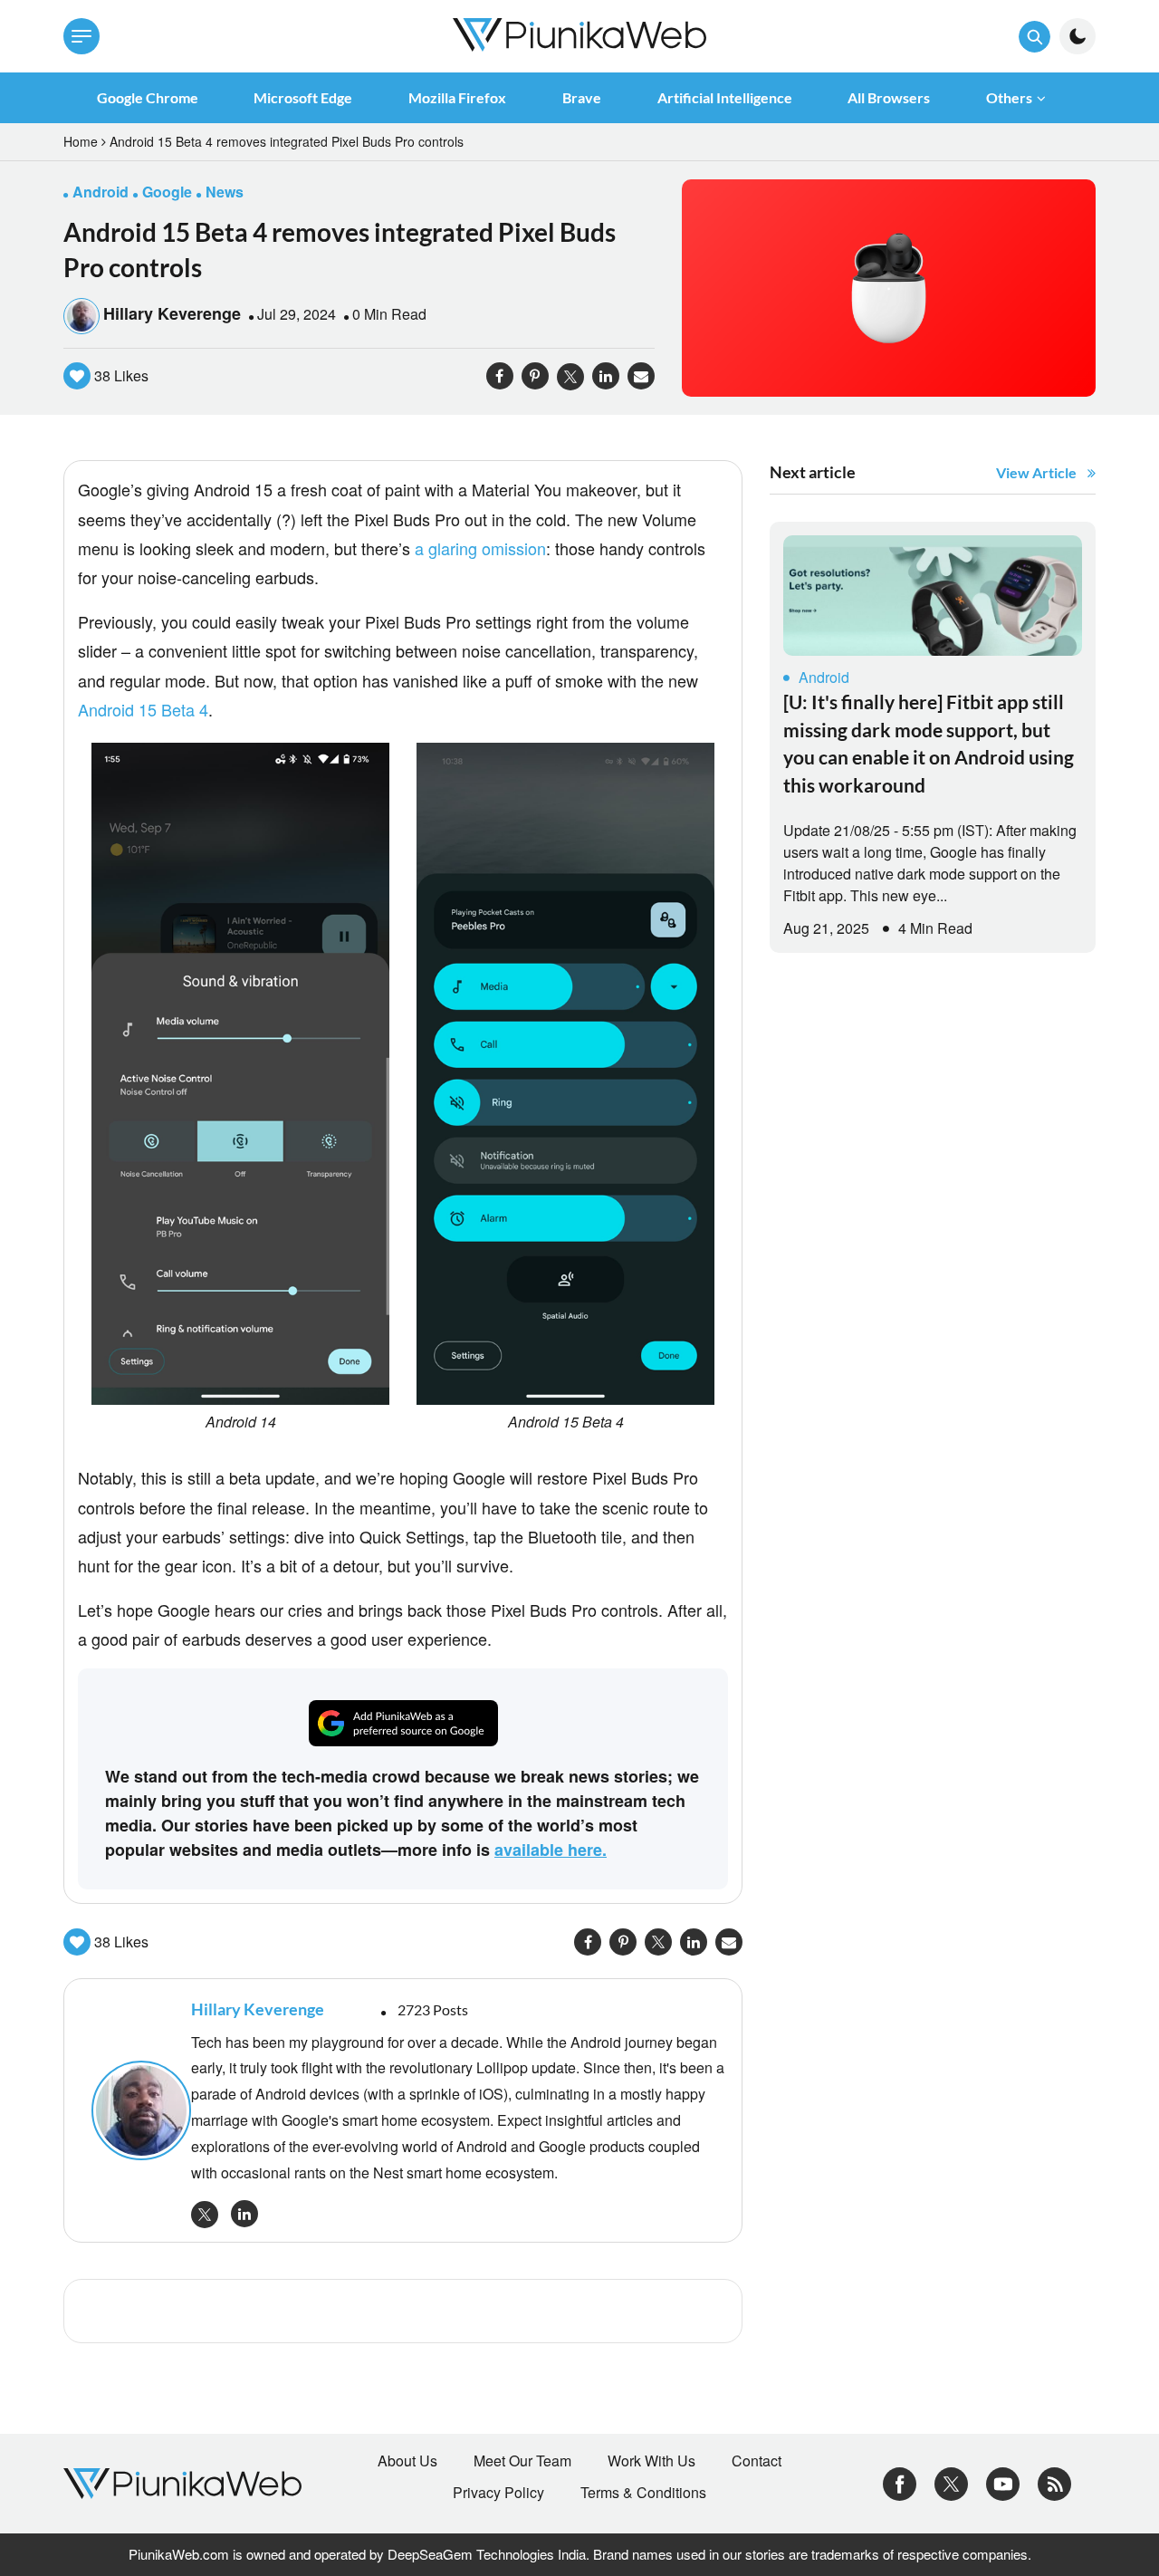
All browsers (889, 97)
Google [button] (167, 192)
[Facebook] (900, 2481)
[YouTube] (1003, 2481)
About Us (407, 2461)
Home (81, 141)
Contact (757, 2461)
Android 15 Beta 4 (143, 709)
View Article (1036, 472)
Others (1009, 97)
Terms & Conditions (643, 2493)
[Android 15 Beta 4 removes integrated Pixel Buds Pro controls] (889, 286)
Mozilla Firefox (457, 97)
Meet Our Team (522, 2461)
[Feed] (1054, 2481)
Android (824, 677)
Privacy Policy (498, 2493)
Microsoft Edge (303, 97)
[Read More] (933, 596)
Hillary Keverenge (172, 313)
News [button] (225, 192)
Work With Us (651, 2461)
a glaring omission (480, 548)
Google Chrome (148, 97)
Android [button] (101, 192)
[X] (951, 2481)
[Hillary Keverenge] (132, 2110)
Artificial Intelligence (725, 97)
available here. (551, 1850)
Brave (582, 97)
